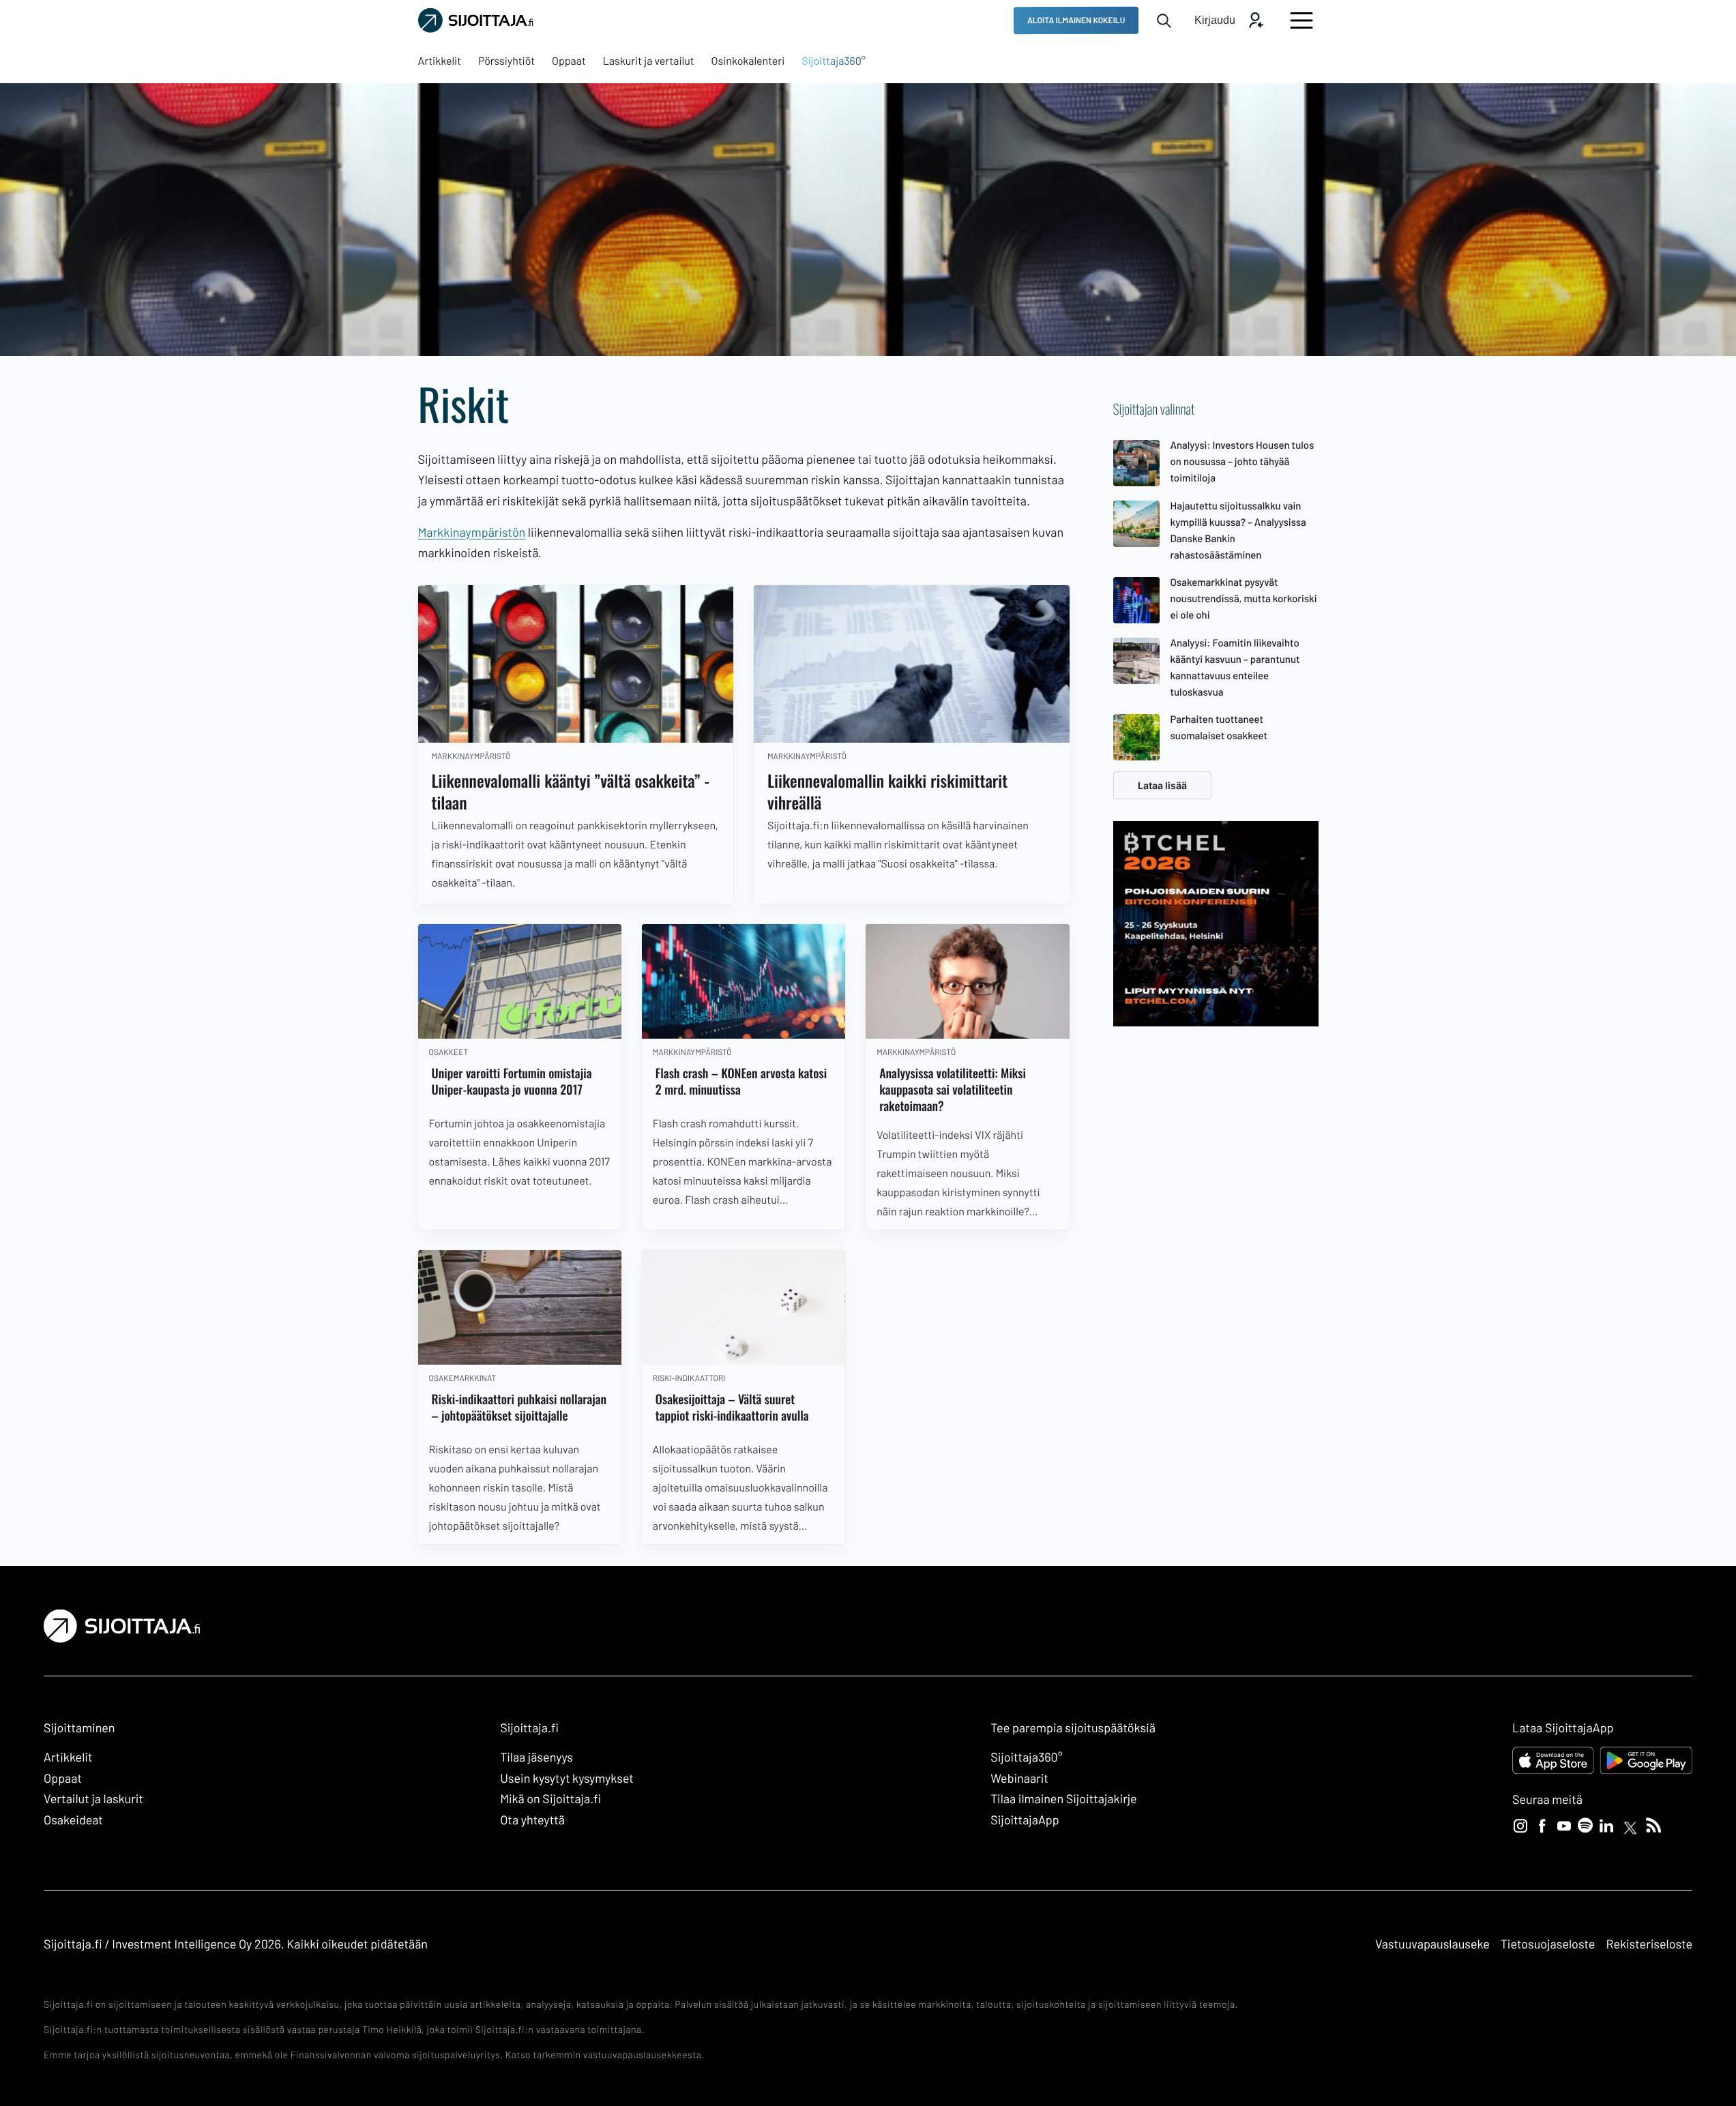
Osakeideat (73, 1820)
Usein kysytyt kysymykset (567, 1778)
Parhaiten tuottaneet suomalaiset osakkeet (1219, 727)
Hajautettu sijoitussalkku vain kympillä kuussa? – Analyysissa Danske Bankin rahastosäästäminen (1238, 530)
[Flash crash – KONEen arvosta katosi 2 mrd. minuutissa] (744, 981)
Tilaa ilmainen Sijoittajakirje (1064, 1798)
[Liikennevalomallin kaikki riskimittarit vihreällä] (912, 664)
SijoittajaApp (1025, 1820)
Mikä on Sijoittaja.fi (550, 1798)
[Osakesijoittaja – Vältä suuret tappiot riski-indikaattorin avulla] (744, 1307)
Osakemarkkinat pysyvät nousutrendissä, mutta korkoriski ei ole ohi (1244, 598)
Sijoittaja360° (1026, 1757)
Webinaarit (1019, 1778)
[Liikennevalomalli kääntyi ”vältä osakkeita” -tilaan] (576, 664)
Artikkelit (68, 1757)
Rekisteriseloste (1649, 1944)
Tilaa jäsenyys (536, 1757)
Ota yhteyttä (532, 1820)
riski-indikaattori (689, 1378)
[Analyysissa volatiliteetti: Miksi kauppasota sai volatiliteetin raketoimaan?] (967, 981)
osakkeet (449, 1052)
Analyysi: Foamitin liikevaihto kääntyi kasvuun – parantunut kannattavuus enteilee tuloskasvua (1235, 667)
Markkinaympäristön (472, 532)
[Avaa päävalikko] (1301, 20)
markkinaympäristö (471, 756)
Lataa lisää (1162, 785)
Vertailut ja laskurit (93, 1798)
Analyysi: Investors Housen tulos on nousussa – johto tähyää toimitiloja (1242, 461)
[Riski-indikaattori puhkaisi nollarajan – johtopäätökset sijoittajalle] (520, 1307)
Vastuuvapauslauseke (1432, 1944)
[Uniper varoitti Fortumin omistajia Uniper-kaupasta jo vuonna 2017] (520, 981)
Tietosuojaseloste (1548, 1944)
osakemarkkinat (463, 1378)
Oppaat (63, 1778)
